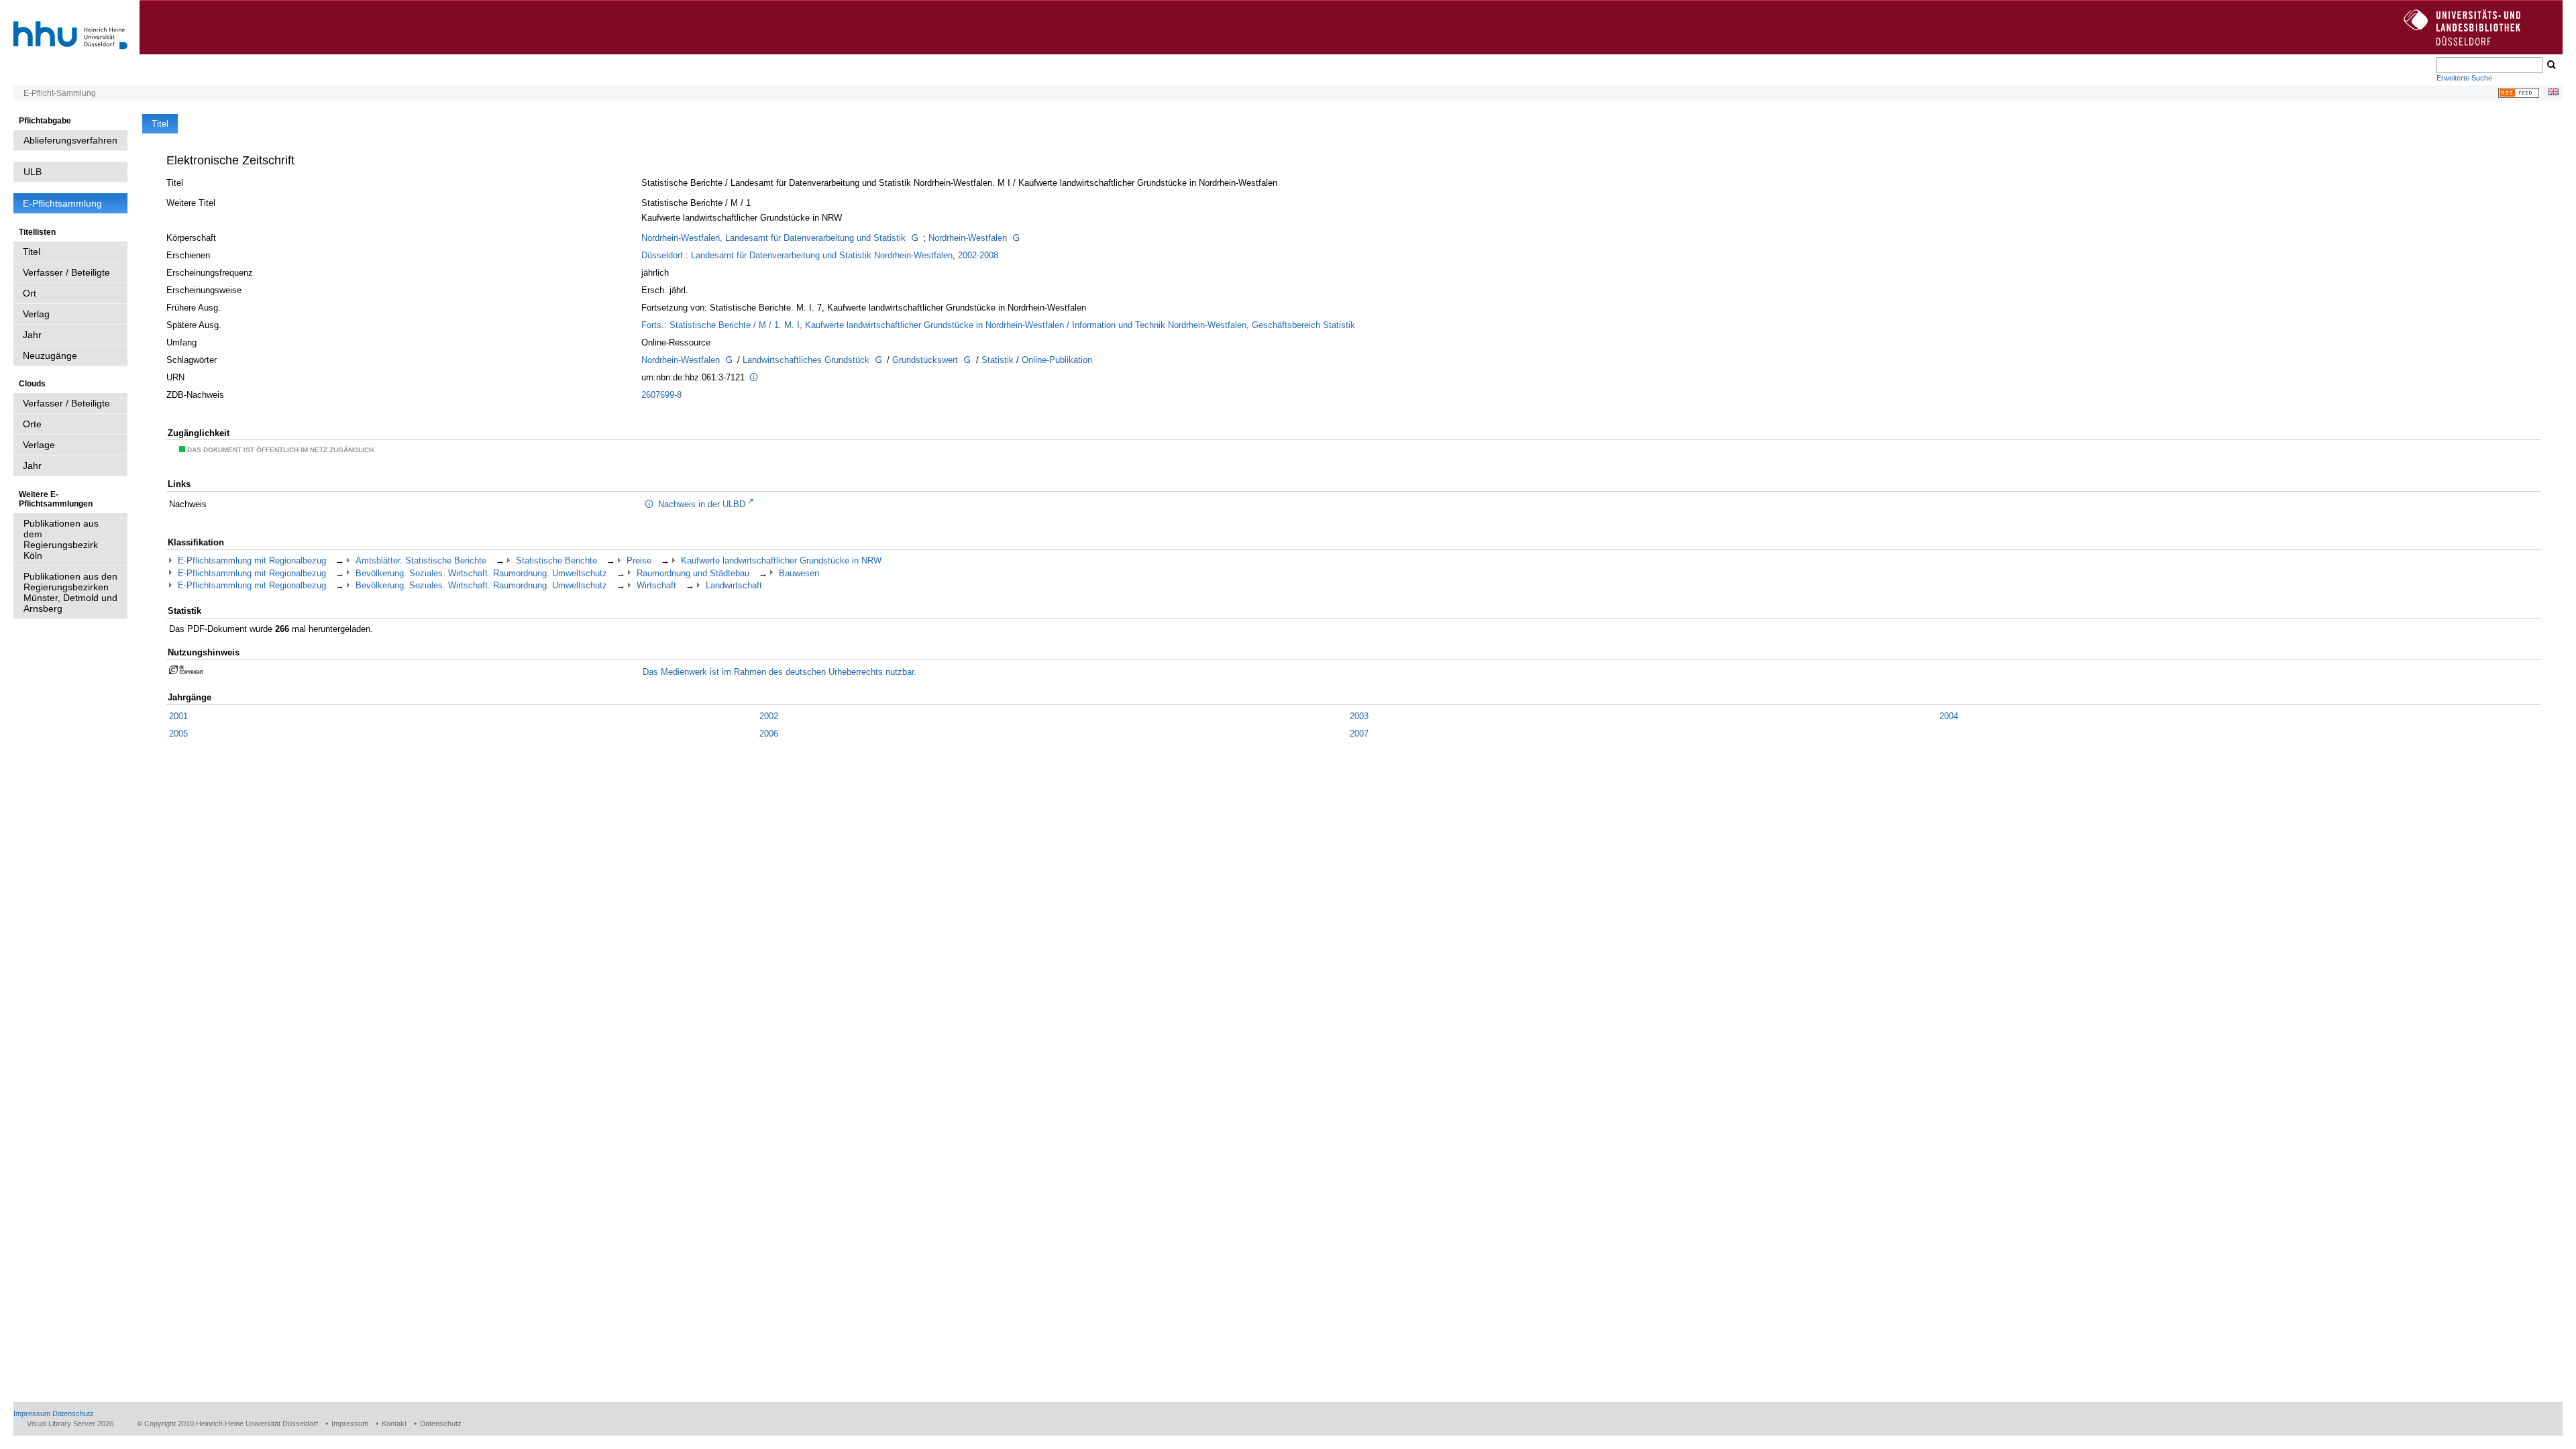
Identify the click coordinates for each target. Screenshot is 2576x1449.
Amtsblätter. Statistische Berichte (421, 560)
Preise (639, 560)
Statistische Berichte (556, 560)
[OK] (2551, 65)
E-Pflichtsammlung (62, 203)
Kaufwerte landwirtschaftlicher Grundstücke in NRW (781, 560)
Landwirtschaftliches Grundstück (806, 360)
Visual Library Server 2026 (70, 1424)
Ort (30, 293)
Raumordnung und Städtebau (693, 573)
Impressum (32, 1413)
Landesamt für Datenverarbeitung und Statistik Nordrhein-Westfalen (822, 255)
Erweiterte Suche (2464, 78)
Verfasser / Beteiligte (66, 272)
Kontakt (394, 1424)
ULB (33, 172)
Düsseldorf (662, 255)
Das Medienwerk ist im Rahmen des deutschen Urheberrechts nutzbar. (780, 672)
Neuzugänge (50, 356)
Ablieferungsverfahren (70, 140)
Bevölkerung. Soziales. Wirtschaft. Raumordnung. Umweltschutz (481, 573)
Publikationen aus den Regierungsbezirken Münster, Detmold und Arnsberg (70, 592)
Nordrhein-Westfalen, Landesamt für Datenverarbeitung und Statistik (773, 238)
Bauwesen (799, 573)
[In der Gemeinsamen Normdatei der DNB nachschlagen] (914, 239)
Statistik (998, 360)
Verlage (39, 445)
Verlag (36, 314)
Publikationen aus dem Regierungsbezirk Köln (61, 539)
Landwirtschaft (734, 585)
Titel (32, 252)
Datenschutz (73, 1413)
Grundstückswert (925, 360)
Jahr (32, 335)
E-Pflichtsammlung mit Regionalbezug (252, 560)
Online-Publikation (1057, 360)
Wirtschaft (656, 585)
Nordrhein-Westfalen (968, 238)
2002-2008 (978, 255)
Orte (32, 424)
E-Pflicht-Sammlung (60, 93)
